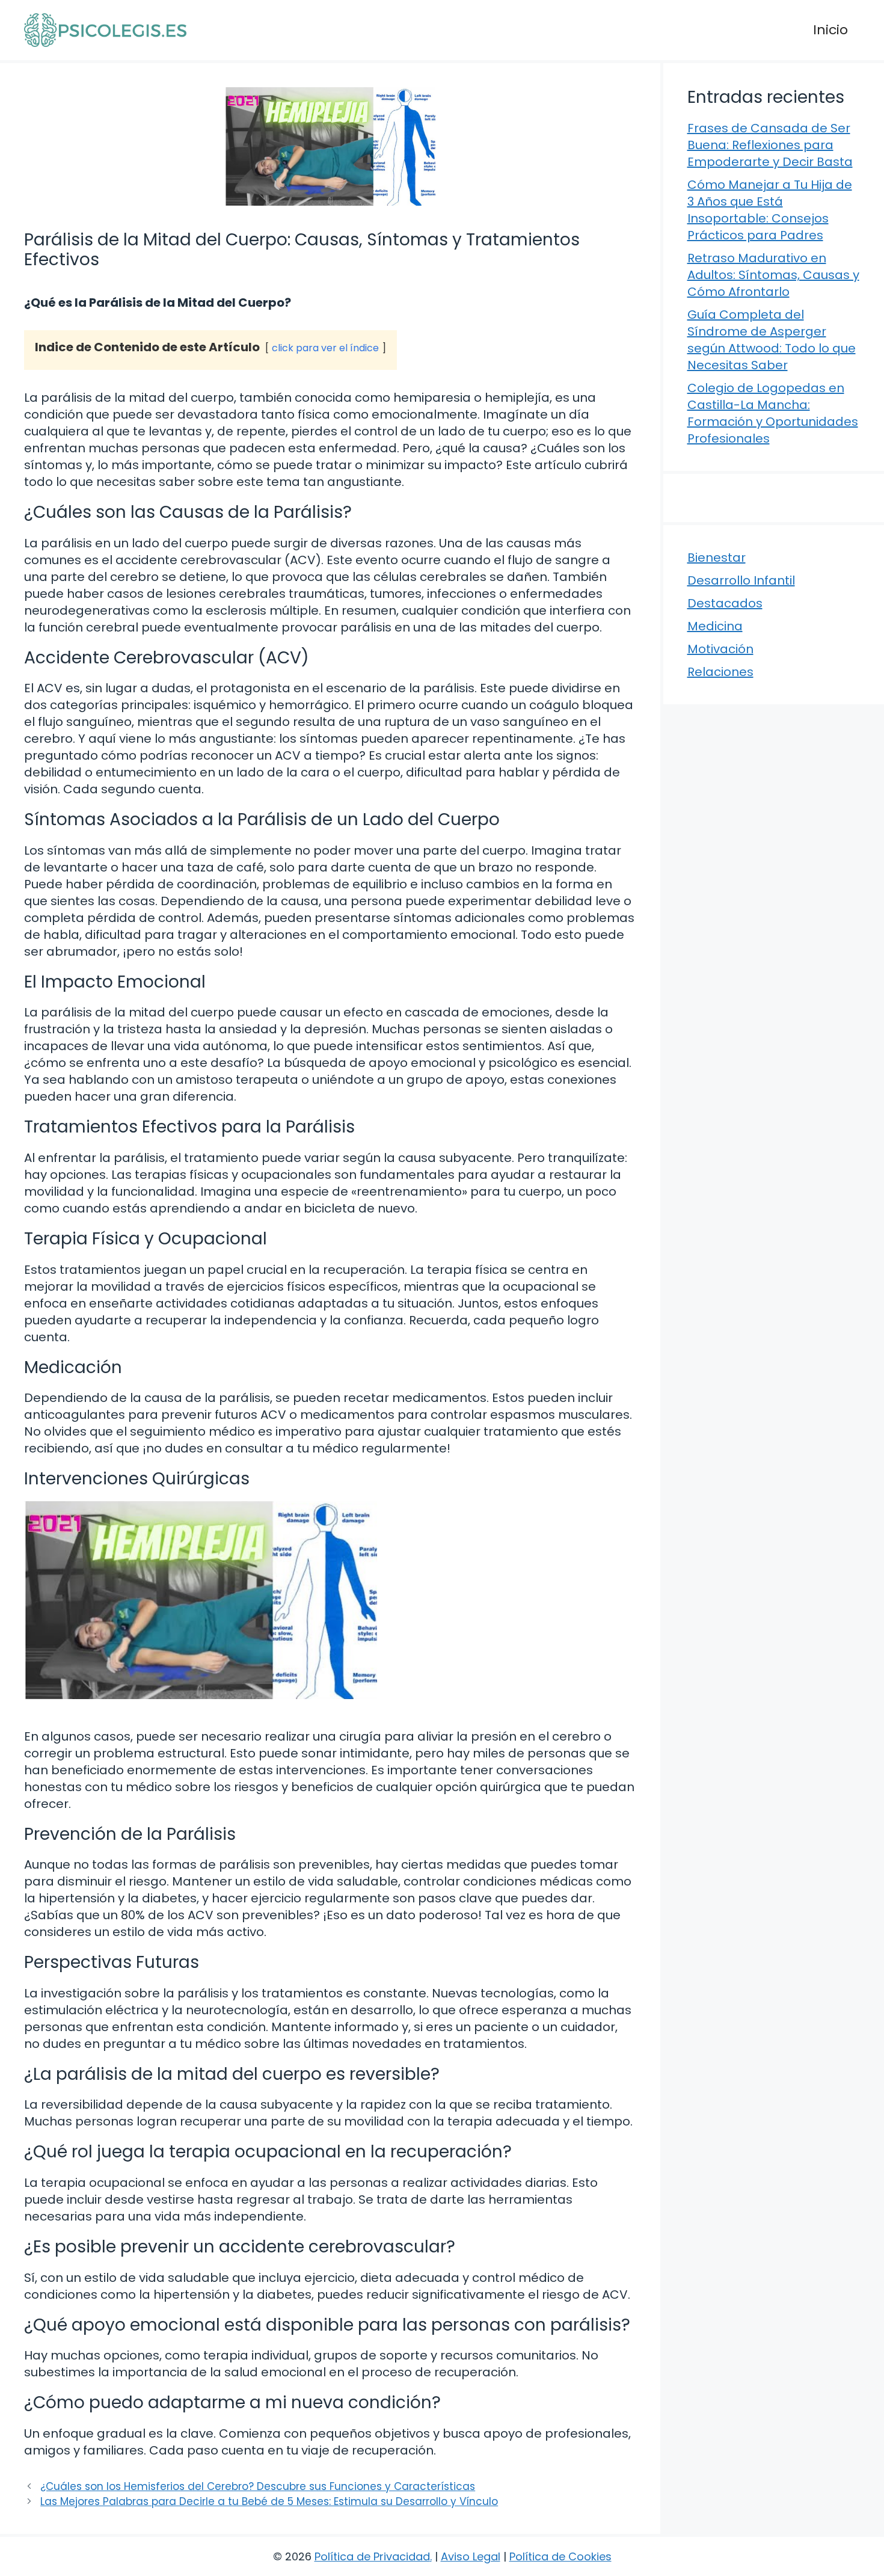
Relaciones (720, 672)
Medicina (715, 626)
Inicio (830, 30)
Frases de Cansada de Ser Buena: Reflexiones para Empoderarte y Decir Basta (770, 145)
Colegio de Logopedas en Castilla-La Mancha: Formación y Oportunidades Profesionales (773, 413)
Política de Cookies (560, 2556)
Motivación (720, 649)
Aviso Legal (471, 2556)
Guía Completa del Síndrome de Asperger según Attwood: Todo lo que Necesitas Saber (772, 340)
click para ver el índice (325, 348)
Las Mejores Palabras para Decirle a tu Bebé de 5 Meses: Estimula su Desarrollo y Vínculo (269, 2501)
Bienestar (717, 558)
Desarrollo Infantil (741, 580)
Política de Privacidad (372, 2556)
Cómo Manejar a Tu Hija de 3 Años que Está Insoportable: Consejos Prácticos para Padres (770, 210)
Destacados (725, 603)
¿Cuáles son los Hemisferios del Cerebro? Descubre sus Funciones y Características (258, 2486)
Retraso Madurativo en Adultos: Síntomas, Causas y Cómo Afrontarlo (773, 275)
